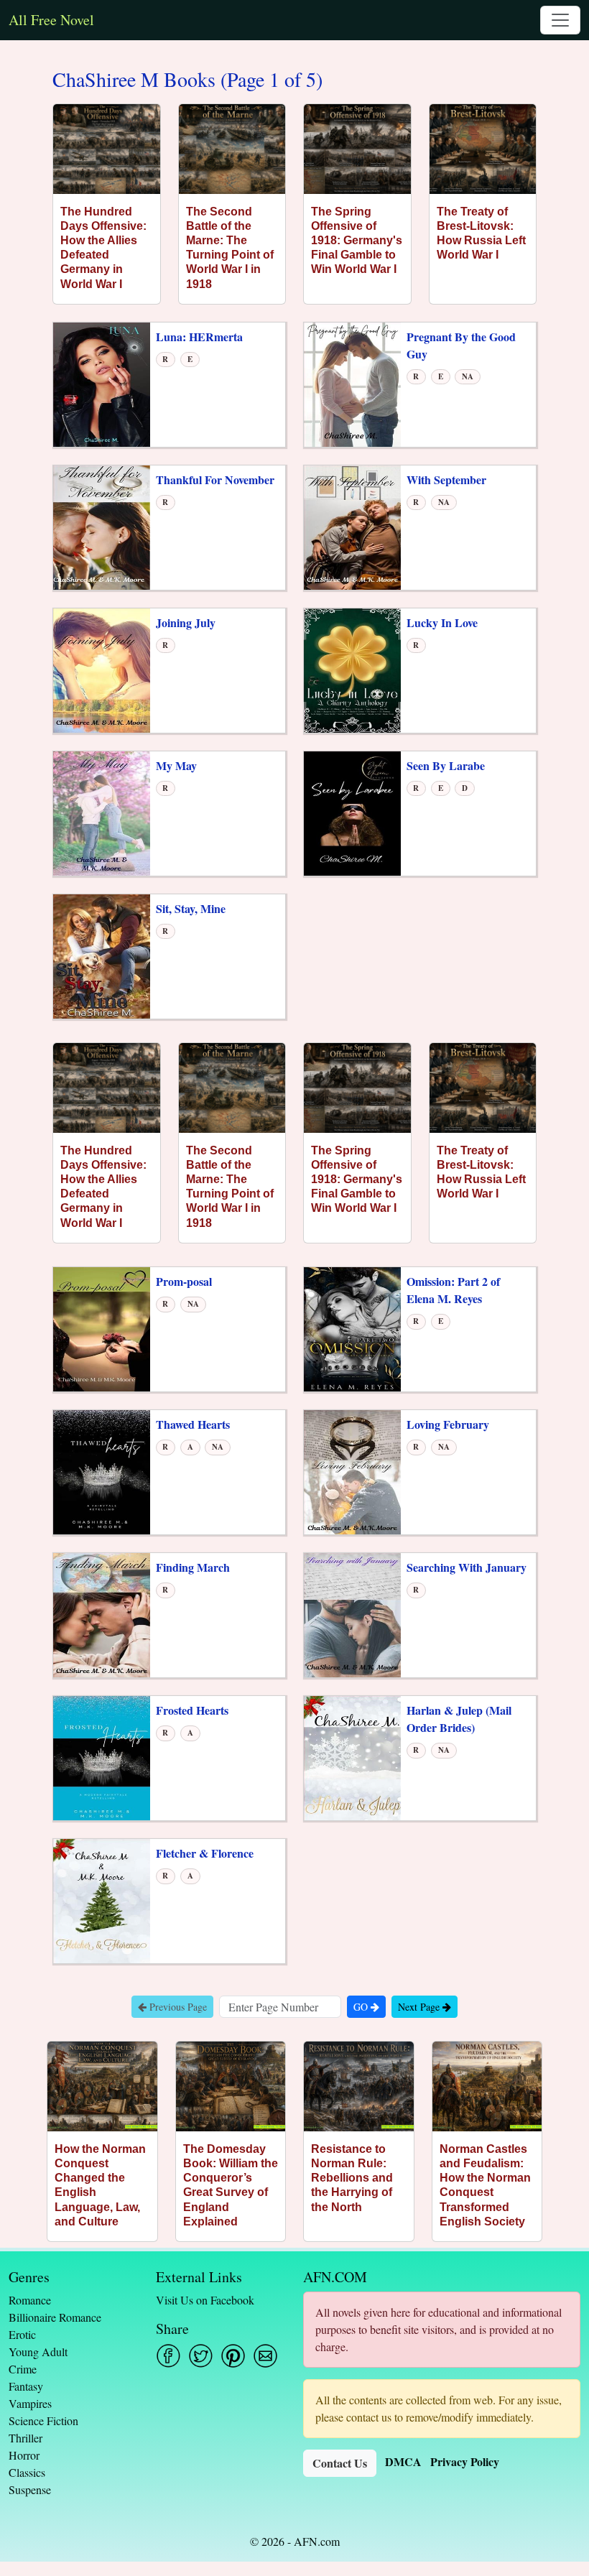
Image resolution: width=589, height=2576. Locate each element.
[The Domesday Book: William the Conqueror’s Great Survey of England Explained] (231, 2086)
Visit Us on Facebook (205, 2300)
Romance (30, 2300)
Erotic (22, 2334)
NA (468, 376)
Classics (27, 2472)
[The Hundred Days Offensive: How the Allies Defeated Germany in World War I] (107, 149)
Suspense (30, 2489)
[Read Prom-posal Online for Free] (102, 1328)
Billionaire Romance (55, 2317)
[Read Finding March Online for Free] (102, 1614)
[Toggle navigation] (560, 20)
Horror (24, 2455)
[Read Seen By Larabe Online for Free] (352, 812)
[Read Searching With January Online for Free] (352, 1614)
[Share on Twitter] (201, 2356)
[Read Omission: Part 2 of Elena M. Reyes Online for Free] (352, 1328)
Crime (23, 2369)
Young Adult (38, 2352)
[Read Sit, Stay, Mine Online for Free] (102, 955)
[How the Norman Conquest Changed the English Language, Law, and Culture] (102, 2086)
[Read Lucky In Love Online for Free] (352, 669)
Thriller (25, 2438)
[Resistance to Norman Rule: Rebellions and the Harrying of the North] (359, 2086)
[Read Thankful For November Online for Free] (102, 526)
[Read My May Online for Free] (102, 812)
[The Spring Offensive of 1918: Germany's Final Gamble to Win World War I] (357, 149)
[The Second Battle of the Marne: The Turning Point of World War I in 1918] (232, 149)
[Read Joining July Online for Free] (102, 669)
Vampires (30, 2403)
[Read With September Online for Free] (352, 526)
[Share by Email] (265, 2356)
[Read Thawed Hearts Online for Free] (102, 1471)
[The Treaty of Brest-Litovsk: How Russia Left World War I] (483, 149)
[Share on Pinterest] (233, 2356)
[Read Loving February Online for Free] (352, 1471)
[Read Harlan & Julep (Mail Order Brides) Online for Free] (352, 1757)
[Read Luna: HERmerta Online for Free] (102, 383)
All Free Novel (51, 20)
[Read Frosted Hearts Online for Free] (102, 1757)
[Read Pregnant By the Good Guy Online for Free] (352, 383)
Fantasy (26, 2386)
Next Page (420, 2007)
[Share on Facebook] (168, 2356)
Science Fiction (43, 2420)
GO (362, 2007)
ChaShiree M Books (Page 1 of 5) (187, 80)
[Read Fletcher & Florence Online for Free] (102, 1900)
